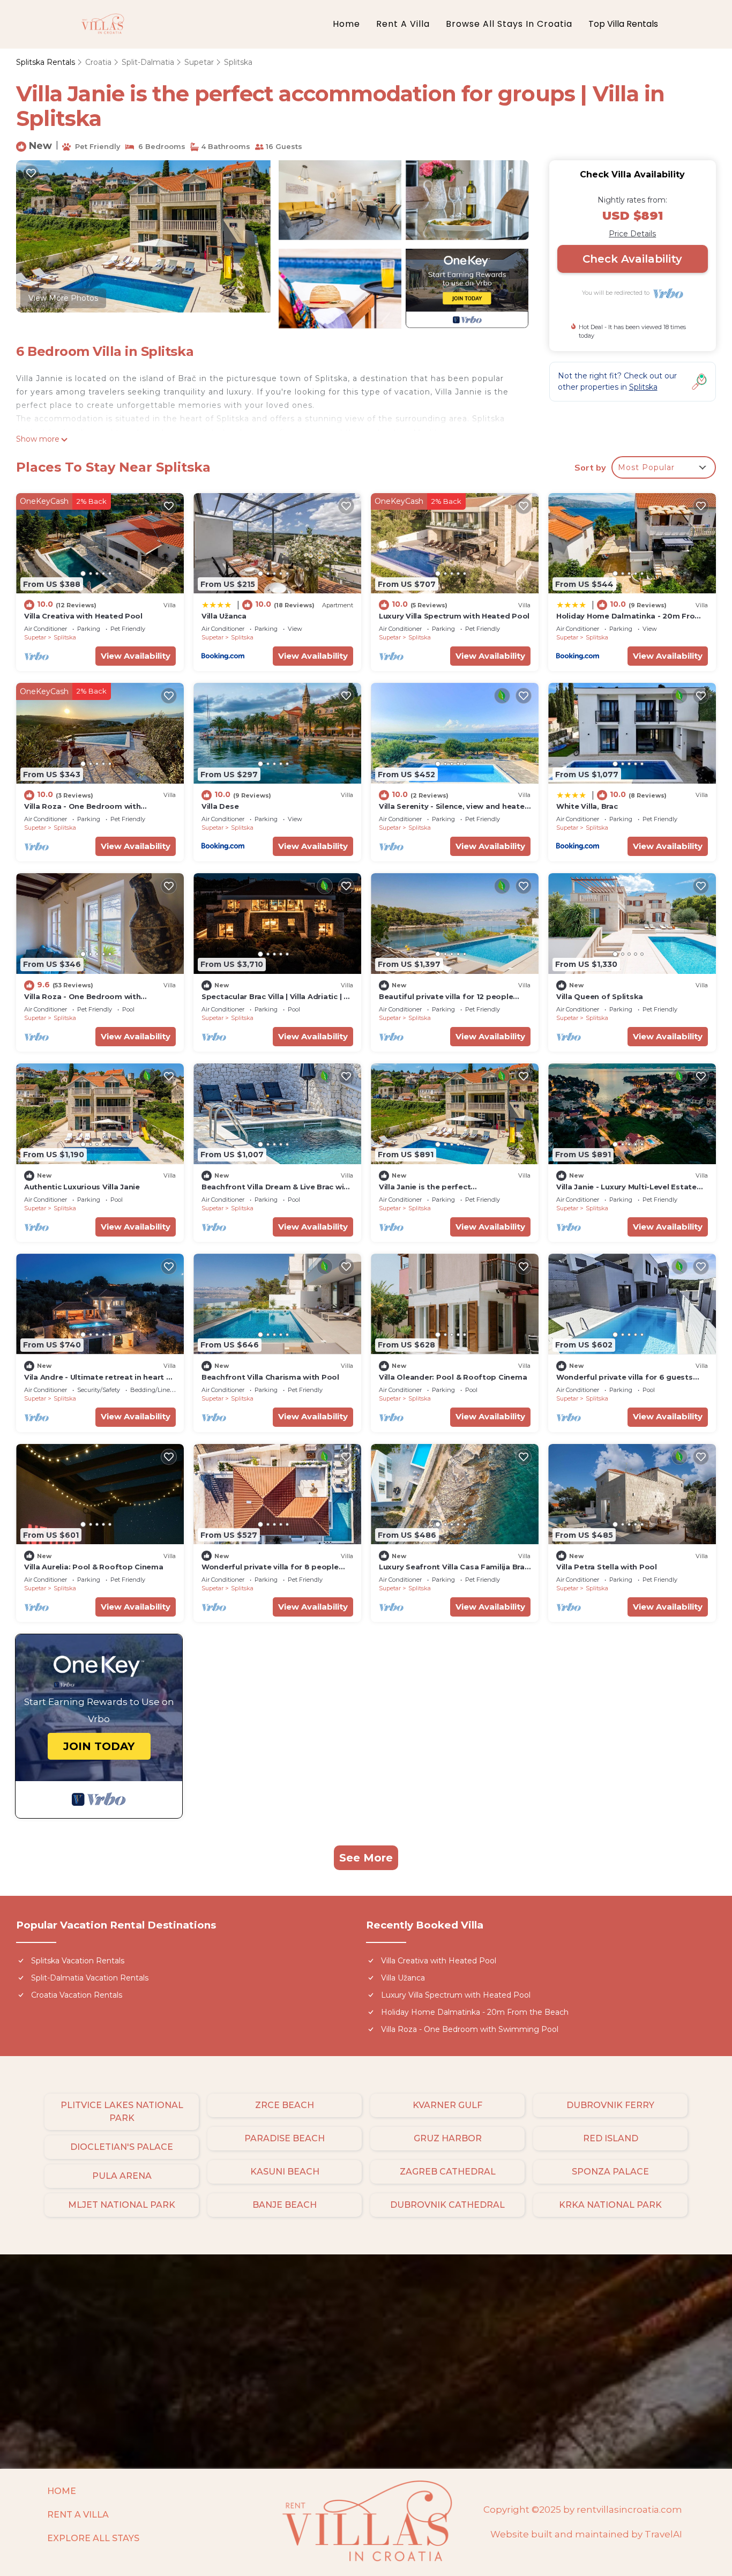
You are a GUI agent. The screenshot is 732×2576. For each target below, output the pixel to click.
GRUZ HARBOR (448, 2138)
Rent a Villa (403, 24)
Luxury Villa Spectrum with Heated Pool (454, 616)
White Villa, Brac (587, 806)
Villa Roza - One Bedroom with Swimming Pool (470, 2029)
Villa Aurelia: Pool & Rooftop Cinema (94, 1567)
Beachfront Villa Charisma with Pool (270, 1377)
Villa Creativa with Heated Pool (83, 616)
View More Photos (63, 298)
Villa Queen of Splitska (600, 996)
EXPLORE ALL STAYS (93, 2538)
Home (346, 24)
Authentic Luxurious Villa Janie (82, 1187)
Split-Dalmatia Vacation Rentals (90, 1978)
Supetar (199, 62)
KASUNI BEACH (285, 2172)
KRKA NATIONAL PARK (610, 2205)
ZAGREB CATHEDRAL (448, 2172)
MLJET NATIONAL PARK (122, 2205)
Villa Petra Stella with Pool (607, 1567)
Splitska (238, 62)
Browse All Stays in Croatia (509, 24)
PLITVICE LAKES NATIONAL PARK (122, 2112)
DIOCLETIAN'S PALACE (122, 2147)
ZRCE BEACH (285, 2105)
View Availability (136, 656)
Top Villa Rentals (623, 24)
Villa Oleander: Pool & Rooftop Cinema (453, 1377)
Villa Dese (220, 806)
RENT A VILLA (78, 2515)
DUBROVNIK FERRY (610, 2105)
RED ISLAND (611, 2138)
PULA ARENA (122, 2176)
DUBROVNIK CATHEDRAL (447, 2205)
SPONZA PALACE (610, 2172)
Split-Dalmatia (148, 62)
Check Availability (632, 259)
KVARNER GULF (447, 2105)
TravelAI (663, 2534)
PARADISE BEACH (285, 2138)
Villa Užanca (224, 616)
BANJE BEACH (285, 2205)
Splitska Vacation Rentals (78, 1961)
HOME (62, 2491)
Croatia (98, 62)
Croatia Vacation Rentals (77, 1995)
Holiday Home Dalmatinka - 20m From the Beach (475, 2012)
